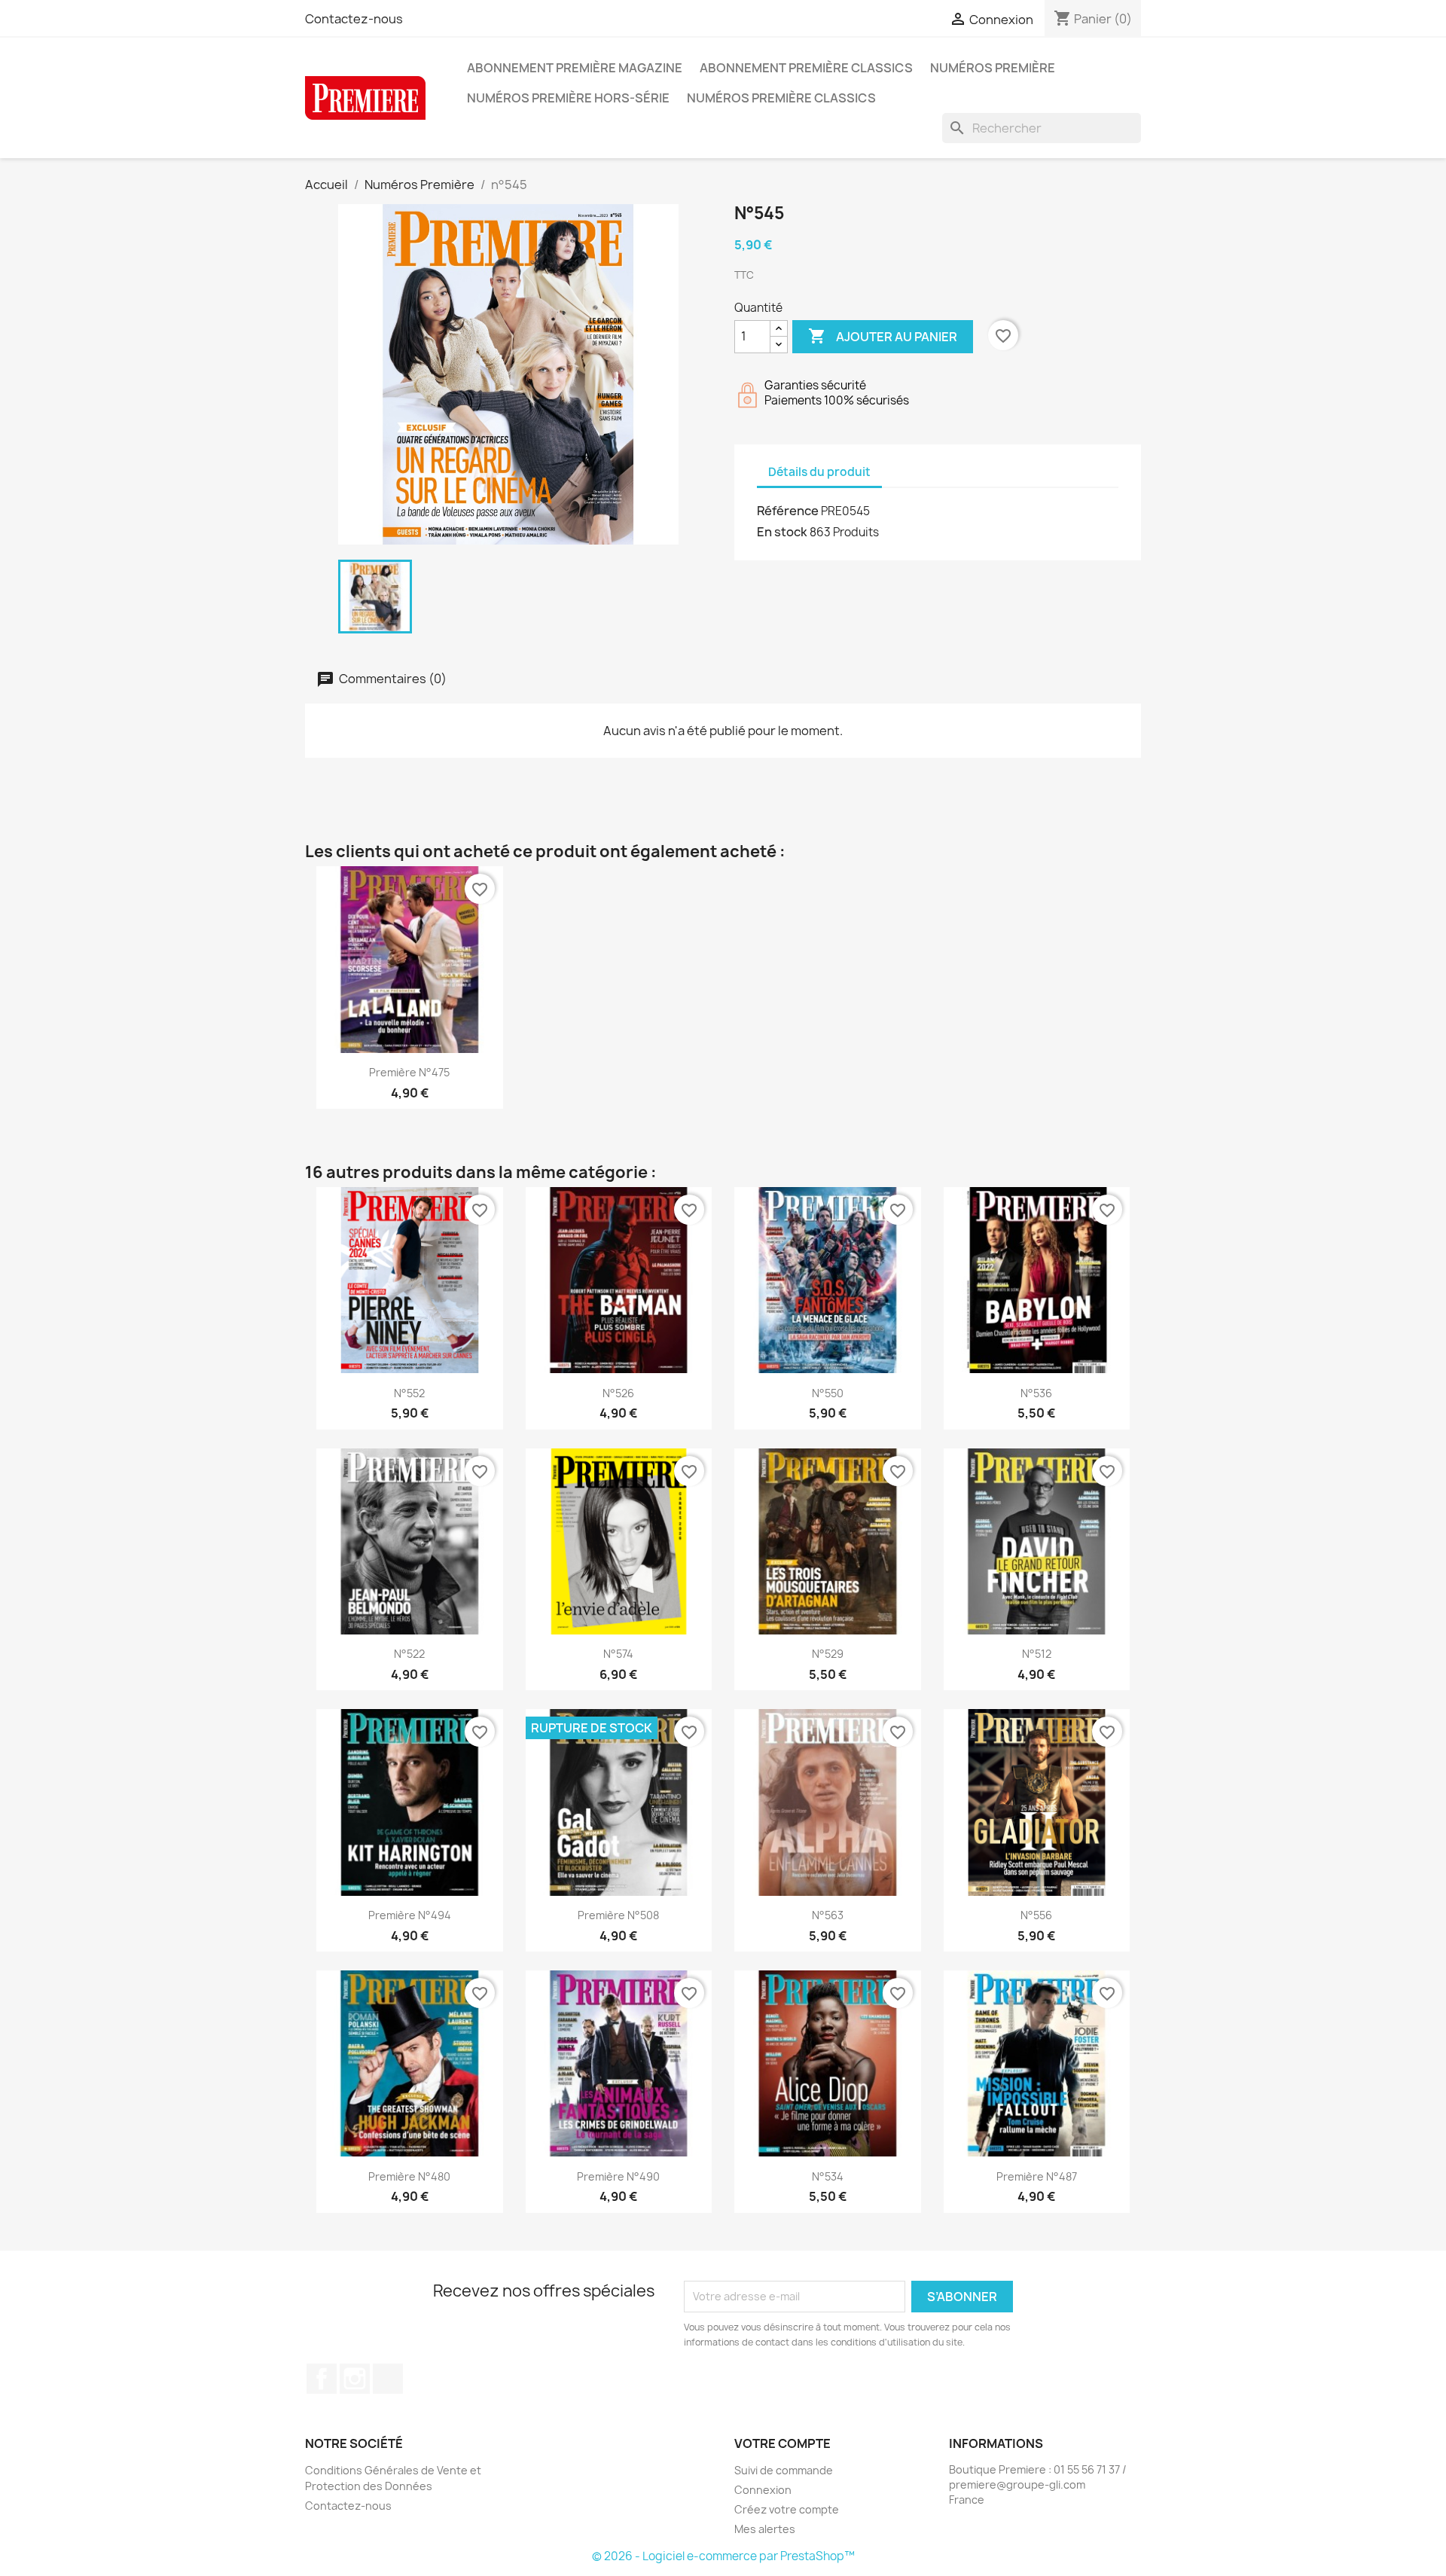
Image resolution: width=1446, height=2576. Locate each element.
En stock (782, 532)
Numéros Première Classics (781, 98)
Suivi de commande (784, 2470)
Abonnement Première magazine (575, 68)
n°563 (828, 1915)
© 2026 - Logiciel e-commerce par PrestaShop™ (723, 2556)
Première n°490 (618, 2176)
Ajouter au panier (883, 336)
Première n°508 (618, 1915)
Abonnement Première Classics (806, 68)
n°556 (1036, 1915)
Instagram (355, 2379)
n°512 (1037, 1654)
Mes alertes (765, 2529)
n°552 (409, 1393)
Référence (788, 511)
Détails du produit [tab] (819, 472)
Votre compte (782, 2443)
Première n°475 (409, 1072)
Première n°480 (409, 2176)
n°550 (828, 1393)
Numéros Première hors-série (568, 98)
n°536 (1036, 1393)
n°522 (409, 1654)
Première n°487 (1037, 2176)
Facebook (322, 2379)
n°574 (618, 1654)
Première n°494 (410, 1915)
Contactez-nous (354, 19)
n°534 (828, 2176)
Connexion (763, 2490)
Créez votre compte (787, 2509)
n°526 (618, 1393)
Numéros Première (993, 68)
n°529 (828, 1654)
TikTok (388, 2379)
